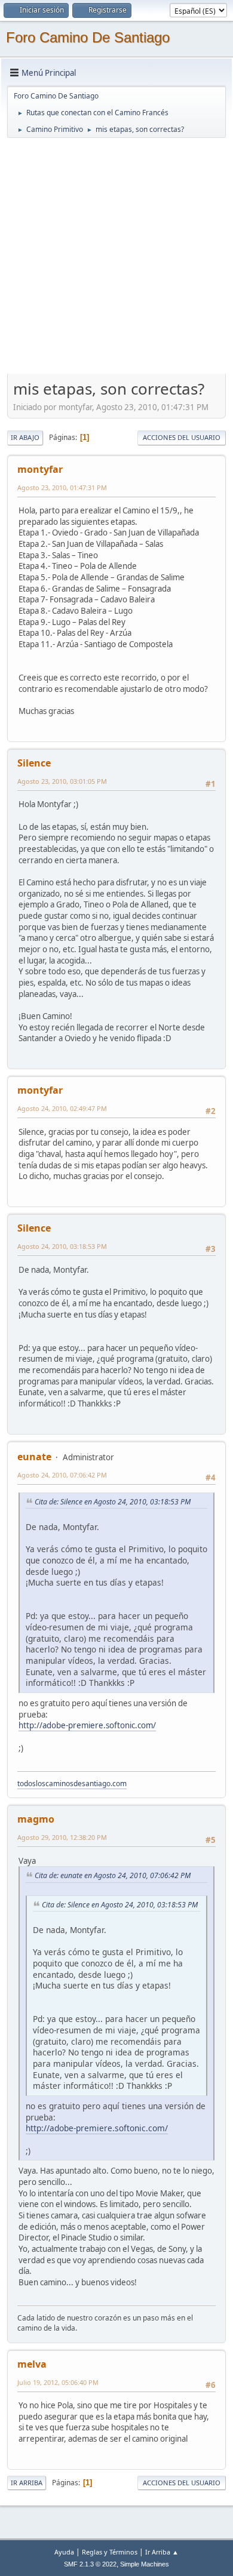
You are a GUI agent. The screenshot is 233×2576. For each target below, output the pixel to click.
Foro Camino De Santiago (88, 37)
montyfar (40, 469)
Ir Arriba (27, 2483)
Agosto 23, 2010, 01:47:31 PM (62, 487)
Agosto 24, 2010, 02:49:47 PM (62, 1108)
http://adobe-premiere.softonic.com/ (87, 1725)
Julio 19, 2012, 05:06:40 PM (58, 2382)
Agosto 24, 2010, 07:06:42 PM (62, 1475)
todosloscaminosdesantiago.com (72, 1783)
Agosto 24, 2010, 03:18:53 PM (62, 1246)
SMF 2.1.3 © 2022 (90, 2564)
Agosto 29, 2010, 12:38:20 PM (62, 1837)
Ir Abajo (25, 437)
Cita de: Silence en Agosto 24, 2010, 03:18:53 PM (113, 1502)
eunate (34, 1457)
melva (32, 2364)
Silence (34, 763)
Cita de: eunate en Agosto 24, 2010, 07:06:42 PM (113, 1875)
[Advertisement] (116, 256)
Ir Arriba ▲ (162, 2552)
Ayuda (64, 2552)
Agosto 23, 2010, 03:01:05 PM (62, 781)
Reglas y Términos (110, 2552)
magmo (36, 1819)
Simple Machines (145, 2564)
